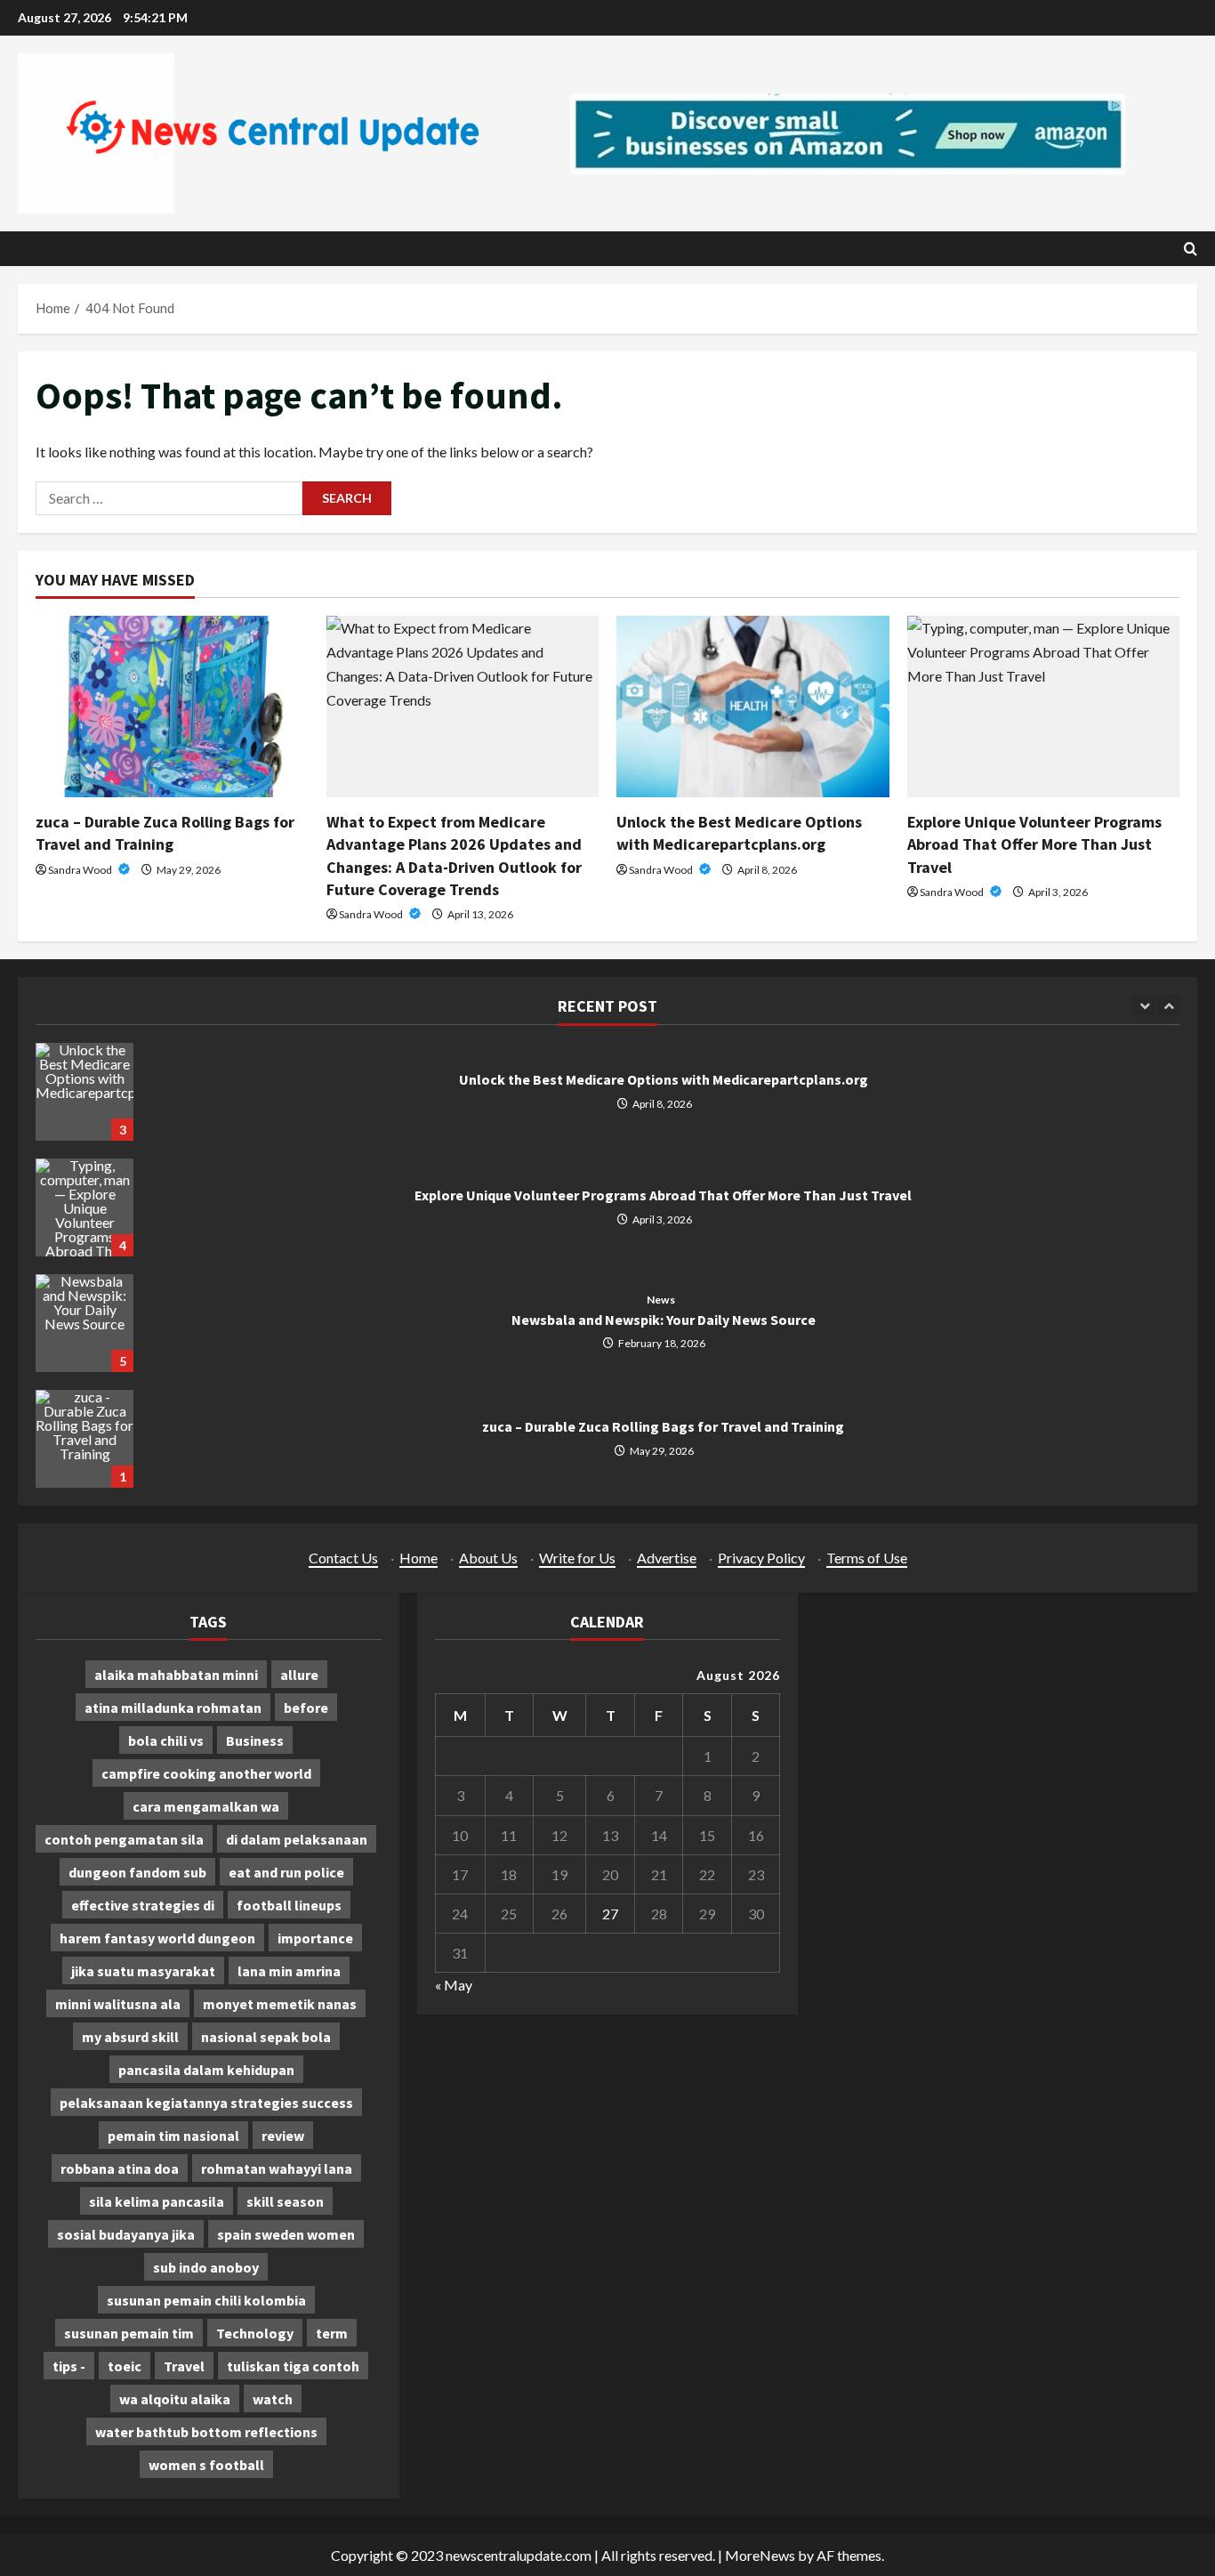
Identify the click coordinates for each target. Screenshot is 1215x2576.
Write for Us (577, 1558)
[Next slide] (1168, 1006)
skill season (285, 2201)
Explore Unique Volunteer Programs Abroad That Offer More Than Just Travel (1034, 844)
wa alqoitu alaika (175, 2399)
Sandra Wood (81, 870)
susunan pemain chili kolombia (206, 2300)
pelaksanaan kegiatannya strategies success (206, 2103)
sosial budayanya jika (126, 2234)
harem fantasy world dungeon (157, 1938)
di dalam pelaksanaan (297, 1839)
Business (255, 1740)
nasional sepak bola (266, 2037)
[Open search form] (1191, 249)
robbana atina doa (120, 2168)
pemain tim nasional (173, 2136)
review (283, 2136)
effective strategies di (143, 1905)
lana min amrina (289, 1971)
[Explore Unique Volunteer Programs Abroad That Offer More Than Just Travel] (1044, 707)
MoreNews (760, 2555)
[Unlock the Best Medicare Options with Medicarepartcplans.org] (753, 707)
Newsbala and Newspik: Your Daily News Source (84, 1323)
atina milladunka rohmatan (173, 1708)
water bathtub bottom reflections (206, 2432)
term (332, 2333)
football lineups (289, 1905)
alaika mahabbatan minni (176, 1675)
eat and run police (286, 1872)
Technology (255, 2333)
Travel (184, 2366)
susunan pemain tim (129, 2333)
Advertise (667, 1558)
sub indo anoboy (206, 2267)
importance (315, 1938)
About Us (488, 1558)
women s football (206, 2465)
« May (454, 1985)
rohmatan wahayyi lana (277, 2168)
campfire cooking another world (206, 1773)
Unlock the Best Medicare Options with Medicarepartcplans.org (84, 1092)
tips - (69, 2366)
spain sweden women (286, 2234)
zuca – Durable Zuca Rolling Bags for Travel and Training (84, 1439)
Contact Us (343, 1558)
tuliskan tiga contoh (293, 2366)
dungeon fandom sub (137, 1872)
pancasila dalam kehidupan (206, 2070)
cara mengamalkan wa (206, 1806)
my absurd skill (130, 2037)
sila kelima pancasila (157, 2201)
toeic (125, 2366)
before (306, 1708)
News (660, 1300)
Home (418, 1558)
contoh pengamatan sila (124, 1839)
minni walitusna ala (118, 2004)
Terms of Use (867, 1558)
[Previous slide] (1144, 1006)
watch (273, 2399)
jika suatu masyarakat (143, 1971)
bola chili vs (166, 1740)
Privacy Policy (761, 1558)
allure (299, 1675)
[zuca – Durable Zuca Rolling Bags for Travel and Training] (172, 707)
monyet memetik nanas (280, 2004)
